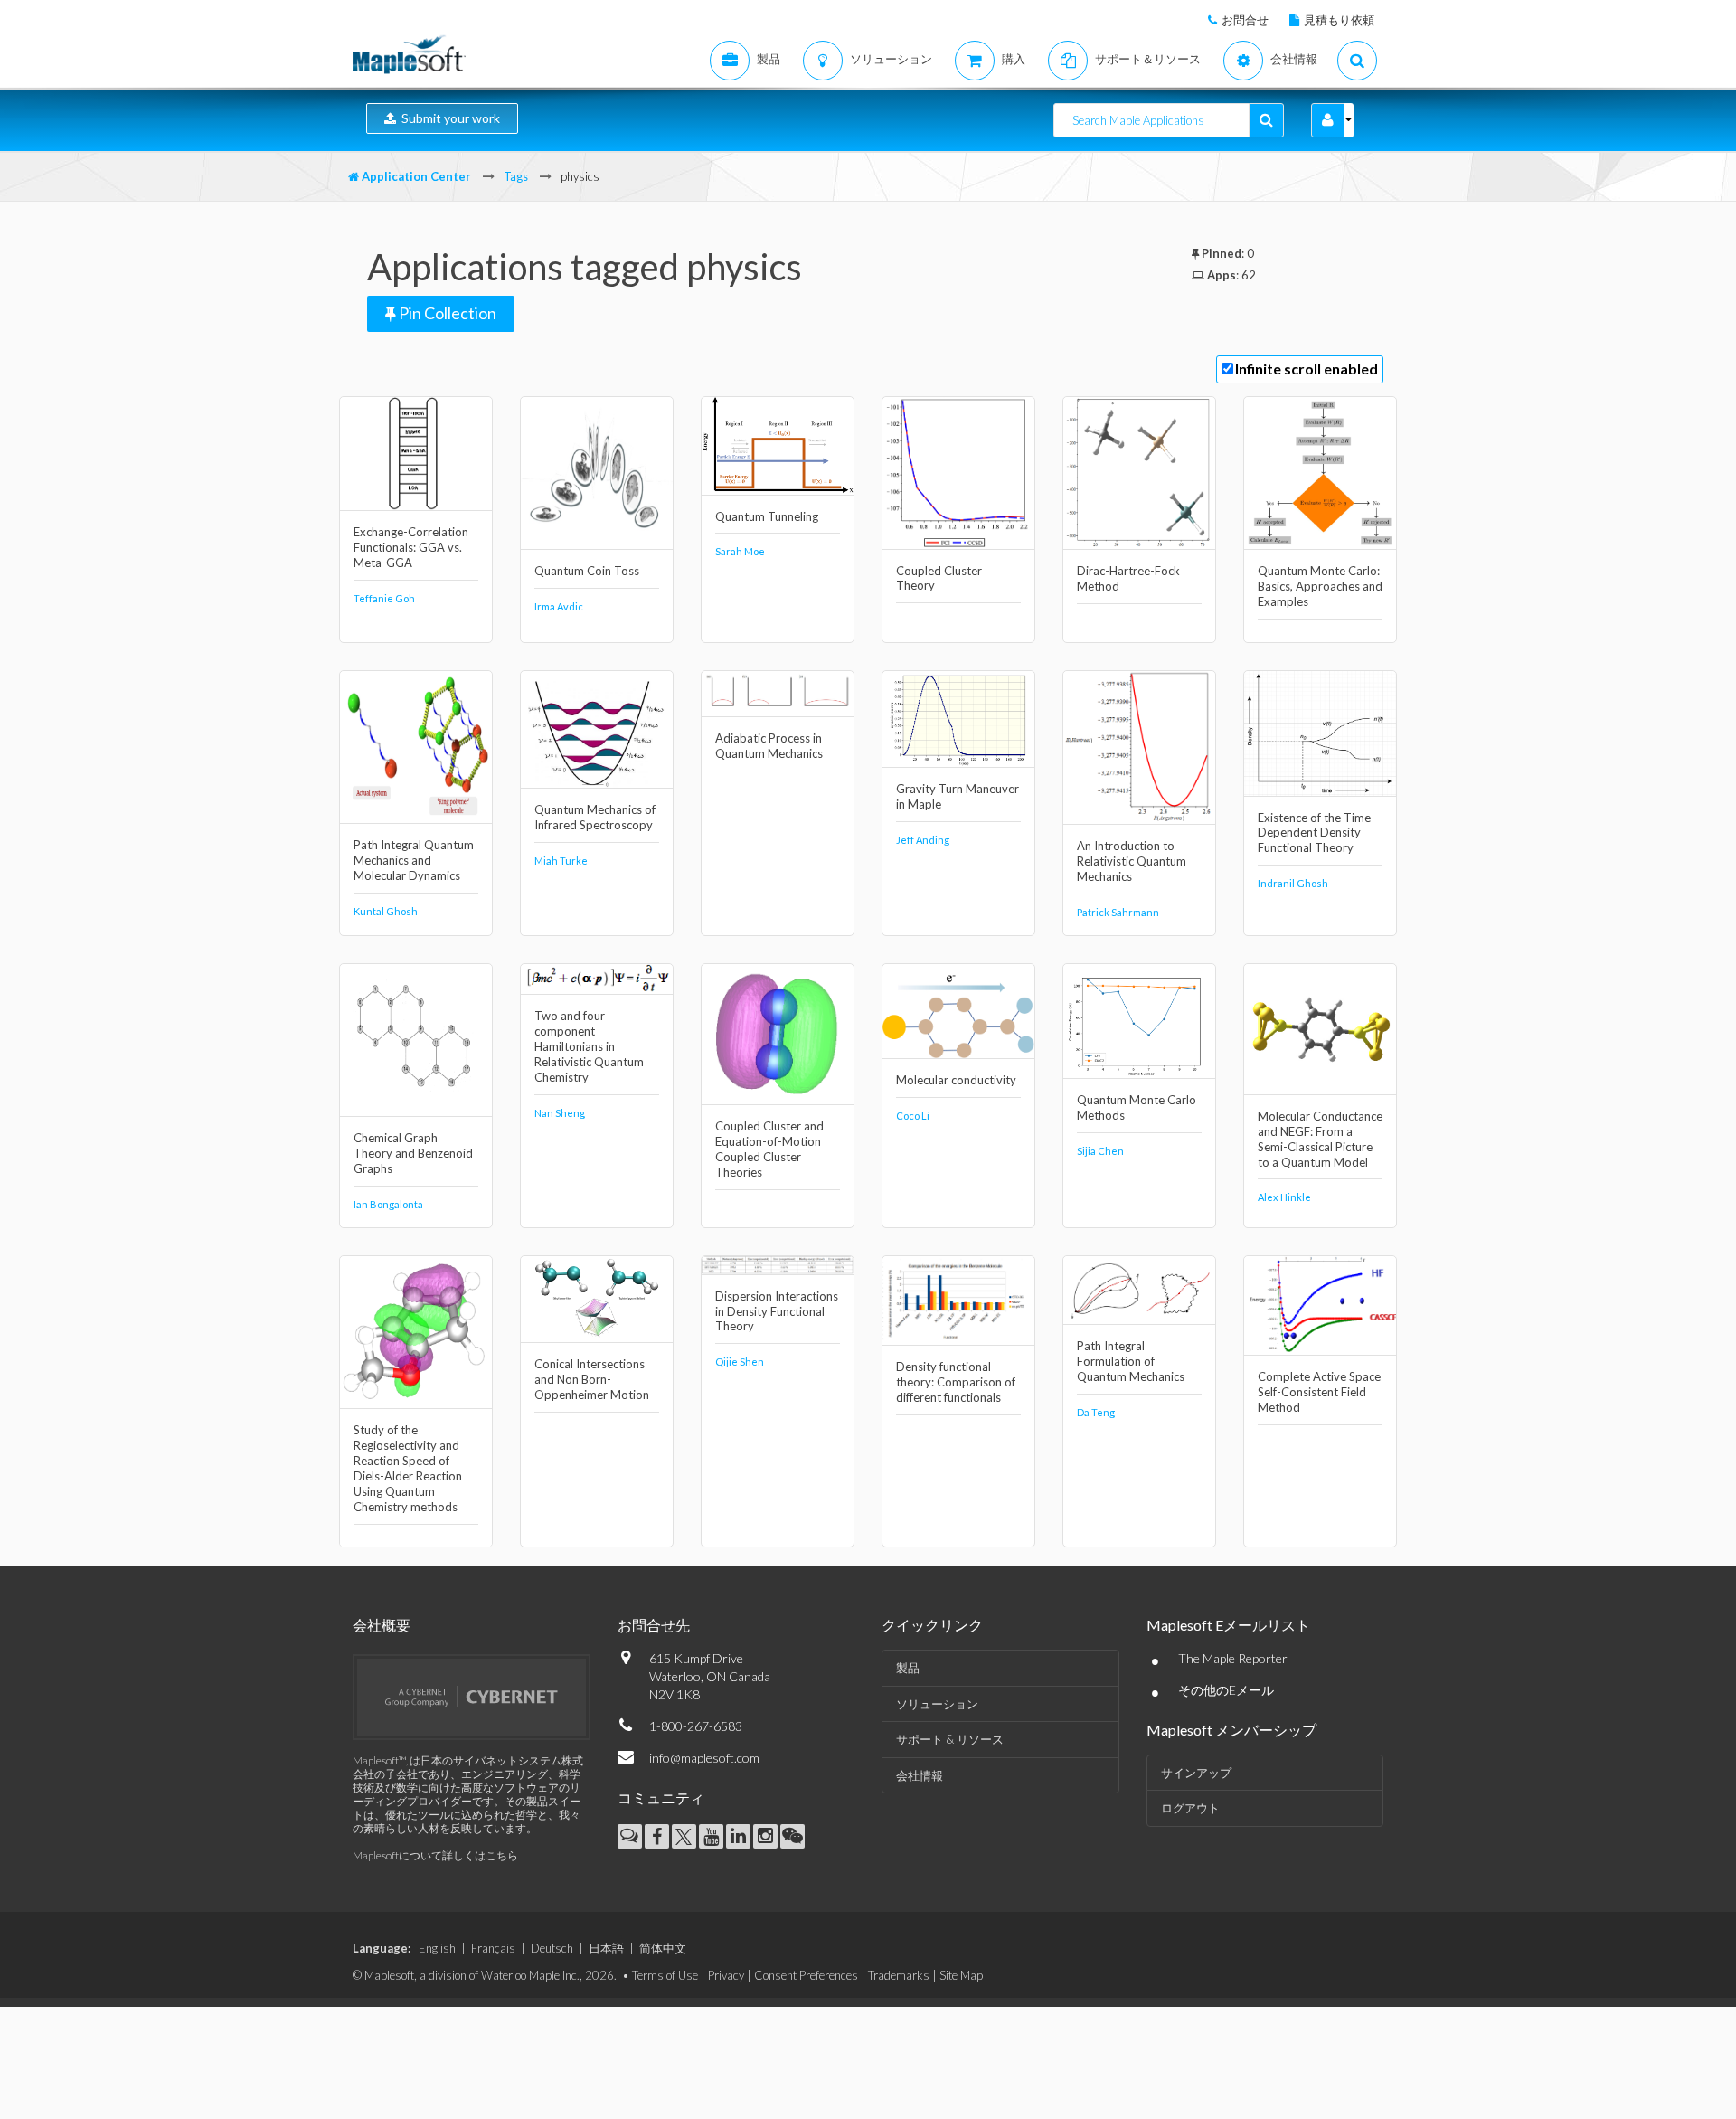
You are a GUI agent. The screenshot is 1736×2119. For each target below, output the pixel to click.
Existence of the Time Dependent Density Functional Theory (1314, 833)
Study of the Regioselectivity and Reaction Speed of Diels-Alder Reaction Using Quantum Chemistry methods (408, 1468)
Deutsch (552, 1948)
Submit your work (448, 118)
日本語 (606, 1948)
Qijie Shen (740, 1362)
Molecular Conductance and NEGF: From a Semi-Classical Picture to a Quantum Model (1320, 1139)
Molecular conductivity (956, 1080)
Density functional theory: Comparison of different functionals (956, 1382)
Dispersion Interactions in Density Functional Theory (777, 1311)
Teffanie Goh (384, 598)
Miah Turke (561, 861)
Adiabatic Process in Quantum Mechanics (769, 746)
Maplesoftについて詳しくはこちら (435, 1855)
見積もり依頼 (1339, 20)
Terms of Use (665, 1975)
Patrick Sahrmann (1118, 912)
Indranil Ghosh (1293, 883)
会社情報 (920, 1775)
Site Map (961, 1975)
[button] (1328, 120)
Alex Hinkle (1284, 1197)
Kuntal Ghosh (386, 911)
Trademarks (899, 1975)
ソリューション (937, 1704)
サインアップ (1196, 1773)
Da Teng (1096, 1412)
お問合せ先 (654, 1625)
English (437, 1948)
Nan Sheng (560, 1113)
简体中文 (663, 1948)
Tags (516, 176)
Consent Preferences (806, 1975)
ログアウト (1190, 1808)
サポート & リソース (950, 1739)
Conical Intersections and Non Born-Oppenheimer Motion (592, 1379)
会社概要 (382, 1625)
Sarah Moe (740, 551)
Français (493, 1948)
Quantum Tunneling (767, 516)
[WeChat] (793, 1836)
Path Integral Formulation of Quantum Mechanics (1131, 1361)
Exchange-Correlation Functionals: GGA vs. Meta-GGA (411, 547)
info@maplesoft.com (704, 1758)
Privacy (726, 1975)
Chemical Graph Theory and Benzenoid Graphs (413, 1153)
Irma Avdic (559, 606)
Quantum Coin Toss (587, 571)
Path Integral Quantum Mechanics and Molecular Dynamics (414, 860)
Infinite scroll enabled (1307, 369)
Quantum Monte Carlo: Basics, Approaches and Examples (1320, 586)
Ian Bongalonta (388, 1204)
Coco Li (913, 1116)
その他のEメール (1226, 1690)
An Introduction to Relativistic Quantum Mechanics (1132, 861)
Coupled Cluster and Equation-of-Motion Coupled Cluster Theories (769, 1149)
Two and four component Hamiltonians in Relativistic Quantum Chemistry (589, 1046)
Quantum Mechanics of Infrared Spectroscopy (595, 817)
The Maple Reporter (1233, 1658)
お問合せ (1245, 20)
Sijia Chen (1100, 1151)
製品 (908, 1668)
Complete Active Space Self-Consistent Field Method (1319, 1392)
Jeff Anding (923, 840)
